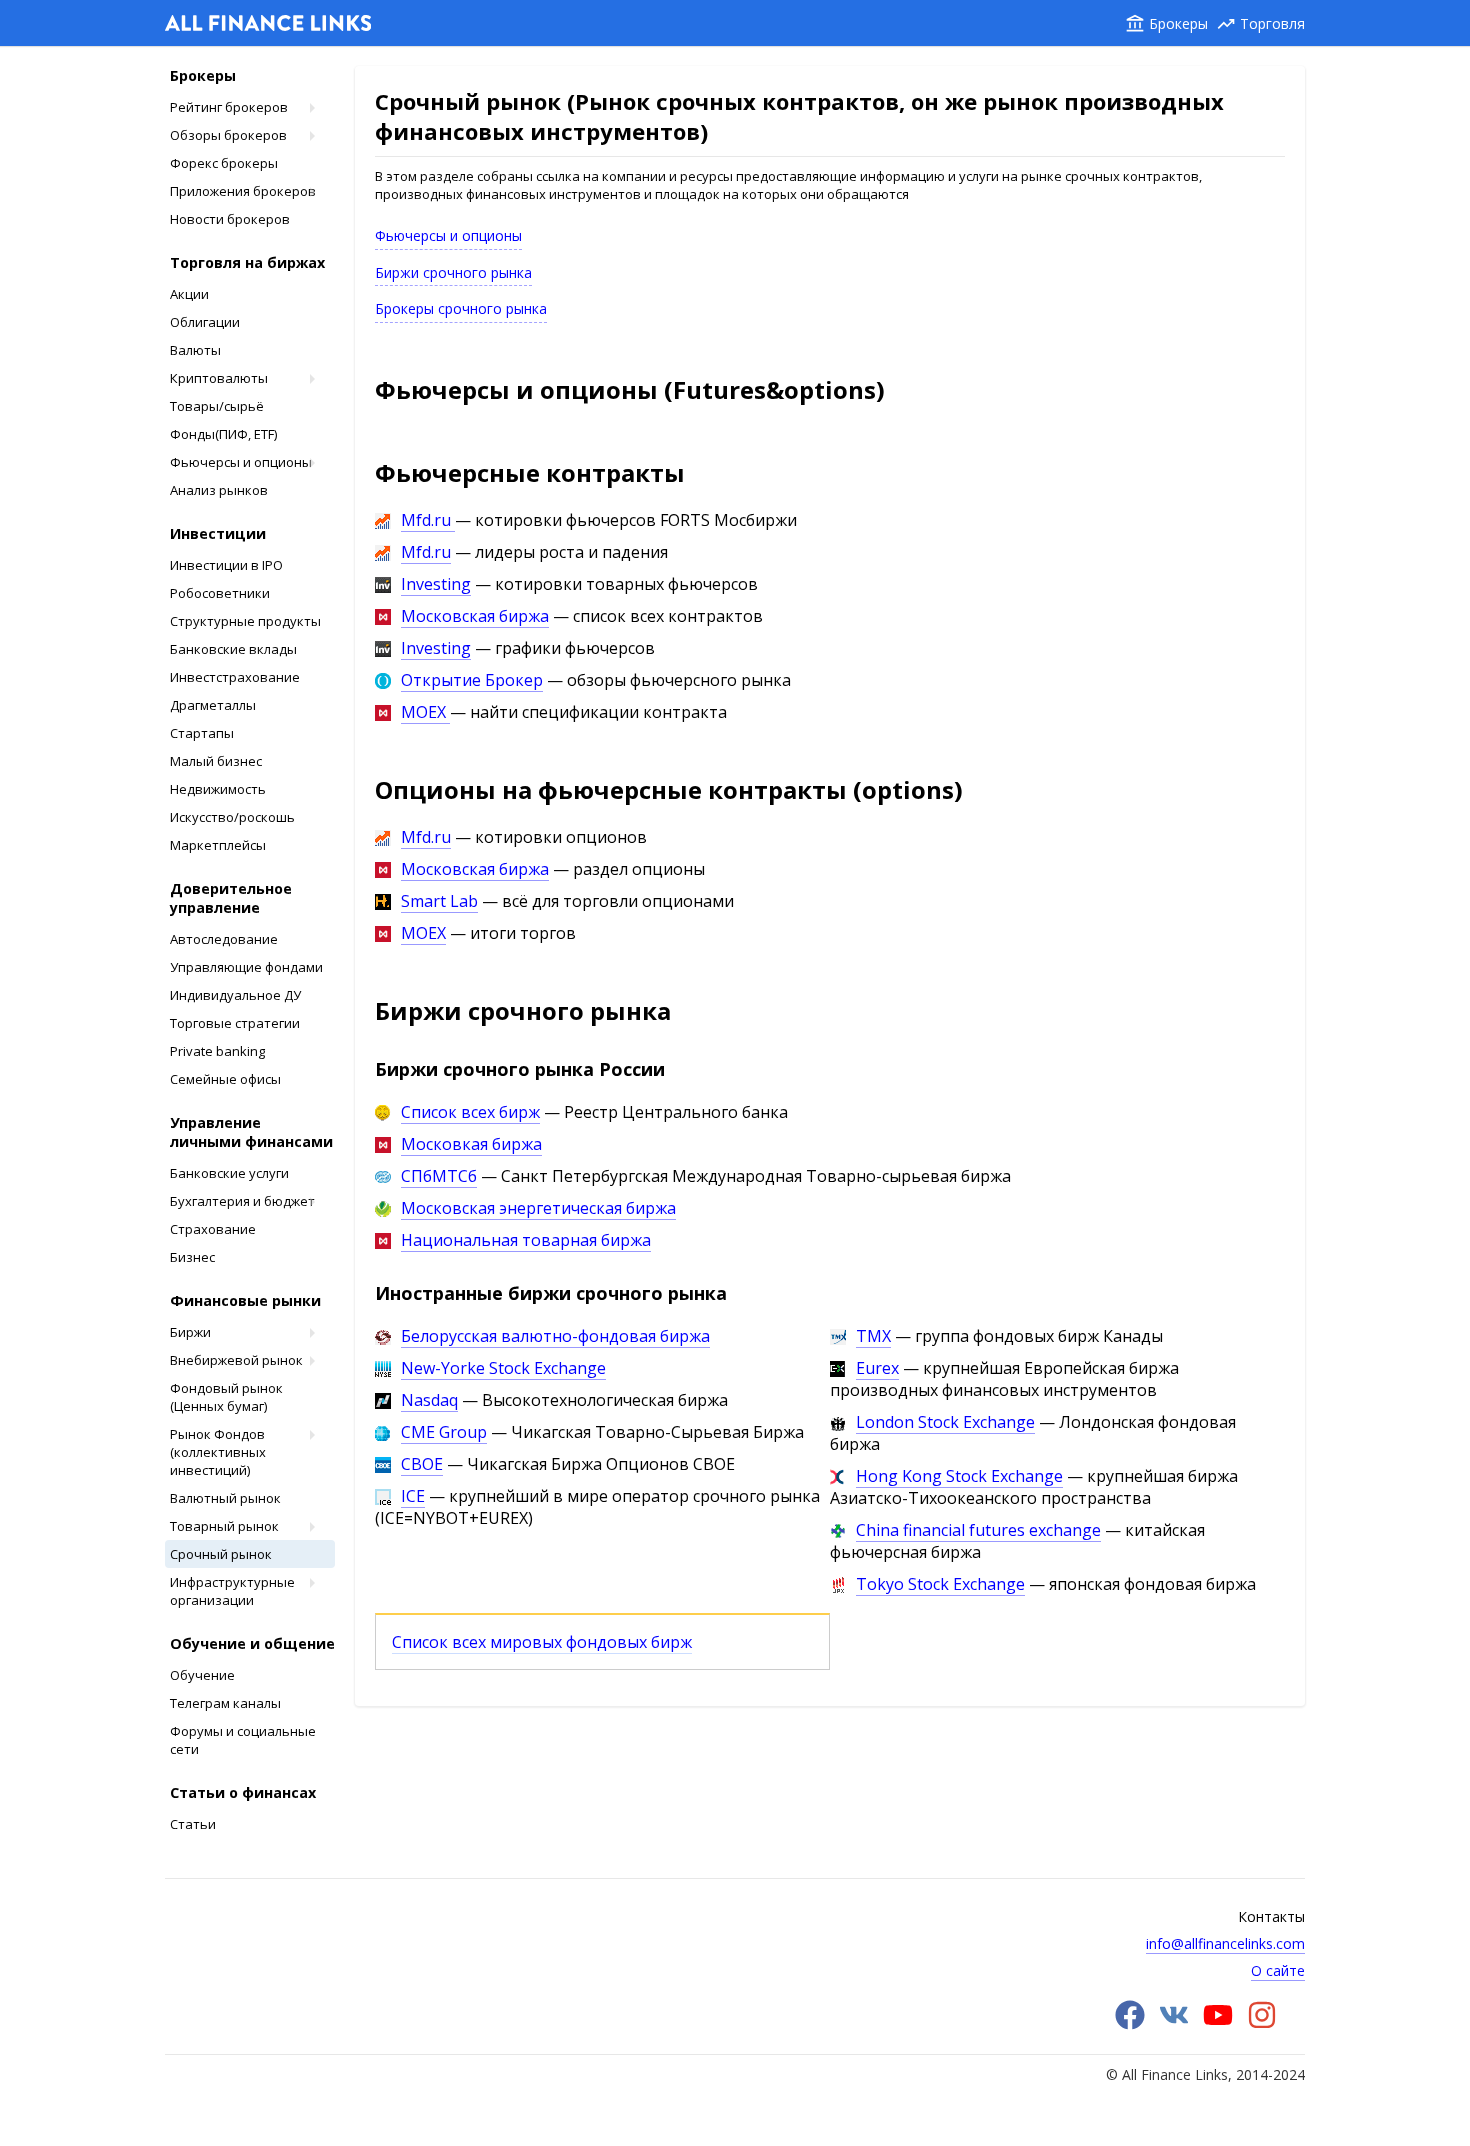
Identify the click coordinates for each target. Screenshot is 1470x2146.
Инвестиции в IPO (226, 565)
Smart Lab (439, 901)
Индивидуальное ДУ (235, 995)
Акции (189, 294)
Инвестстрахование (235, 677)
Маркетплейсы (218, 845)
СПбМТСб (439, 1176)
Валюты (195, 350)
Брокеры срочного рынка (461, 308)
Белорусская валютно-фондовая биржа (555, 1336)
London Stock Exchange (945, 1422)
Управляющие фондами (246, 967)
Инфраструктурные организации (232, 1591)
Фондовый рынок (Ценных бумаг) (226, 1397)
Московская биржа (475, 616)
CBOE (422, 1464)
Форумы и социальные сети (243, 1740)
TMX (873, 1336)
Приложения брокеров (243, 191)
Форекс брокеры (224, 163)
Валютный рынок (225, 1498)
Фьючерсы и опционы (241, 462)
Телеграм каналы (225, 1703)
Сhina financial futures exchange (978, 1530)
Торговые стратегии (235, 1023)
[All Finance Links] (268, 25)
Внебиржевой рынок (236, 1360)
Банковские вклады (233, 649)
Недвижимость (218, 789)
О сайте (1278, 1970)
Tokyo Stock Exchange (940, 1584)
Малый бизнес (216, 761)
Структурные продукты (245, 621)
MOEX (425, 712)
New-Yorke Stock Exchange (503, 1368)
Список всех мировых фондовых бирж (542, 1642)
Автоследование (224, 939)
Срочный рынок (221, 1554)
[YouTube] (1218, 2024)
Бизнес (192, 1257)
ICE (413, 1496)
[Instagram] (1262, 2024)
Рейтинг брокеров (229, 107)
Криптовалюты (219, 378)
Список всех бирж (470, 1112)
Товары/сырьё (217, 406)
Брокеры (1178, 23)
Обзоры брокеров (228, 135)
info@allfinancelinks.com (1225, 1943)
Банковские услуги (229, 1173)
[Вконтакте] (1174, 2024)
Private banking (217, 1051)
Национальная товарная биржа (526, 1240)
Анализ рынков (219, 490)
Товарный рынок (224, 1526)
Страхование (213, 1229)
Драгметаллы (213, 705)
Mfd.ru (428, 520)
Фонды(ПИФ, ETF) (223, 434)
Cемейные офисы (225, 1079)
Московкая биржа (471, 1144)
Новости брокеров (230, 219)
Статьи (193, 1824)
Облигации (205, 322)
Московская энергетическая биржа (538, 1208)
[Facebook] (1130, 2024)
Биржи (190, 1332)
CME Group (444, 1432)
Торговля (1272, 23)
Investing (436, 584)
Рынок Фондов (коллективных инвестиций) (218, 1452)
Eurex (877, 1368)
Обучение (202, 1675)
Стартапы (202, 733)
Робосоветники (220, 593)
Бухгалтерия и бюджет (242, 1201)
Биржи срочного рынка (453, 272)
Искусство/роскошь (232, 817)
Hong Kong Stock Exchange (959, 1476)
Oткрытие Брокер (472, 680)
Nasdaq (429, 1400)
